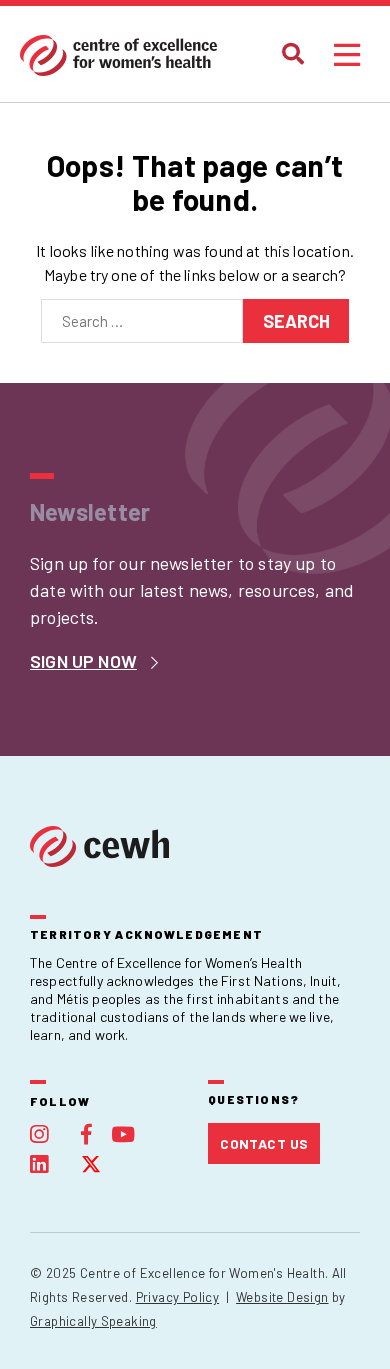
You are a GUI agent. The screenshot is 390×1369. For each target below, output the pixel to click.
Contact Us (264, 1143)
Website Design (282, 1297)
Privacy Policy (177, 1297)
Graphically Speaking (93, 1321)
